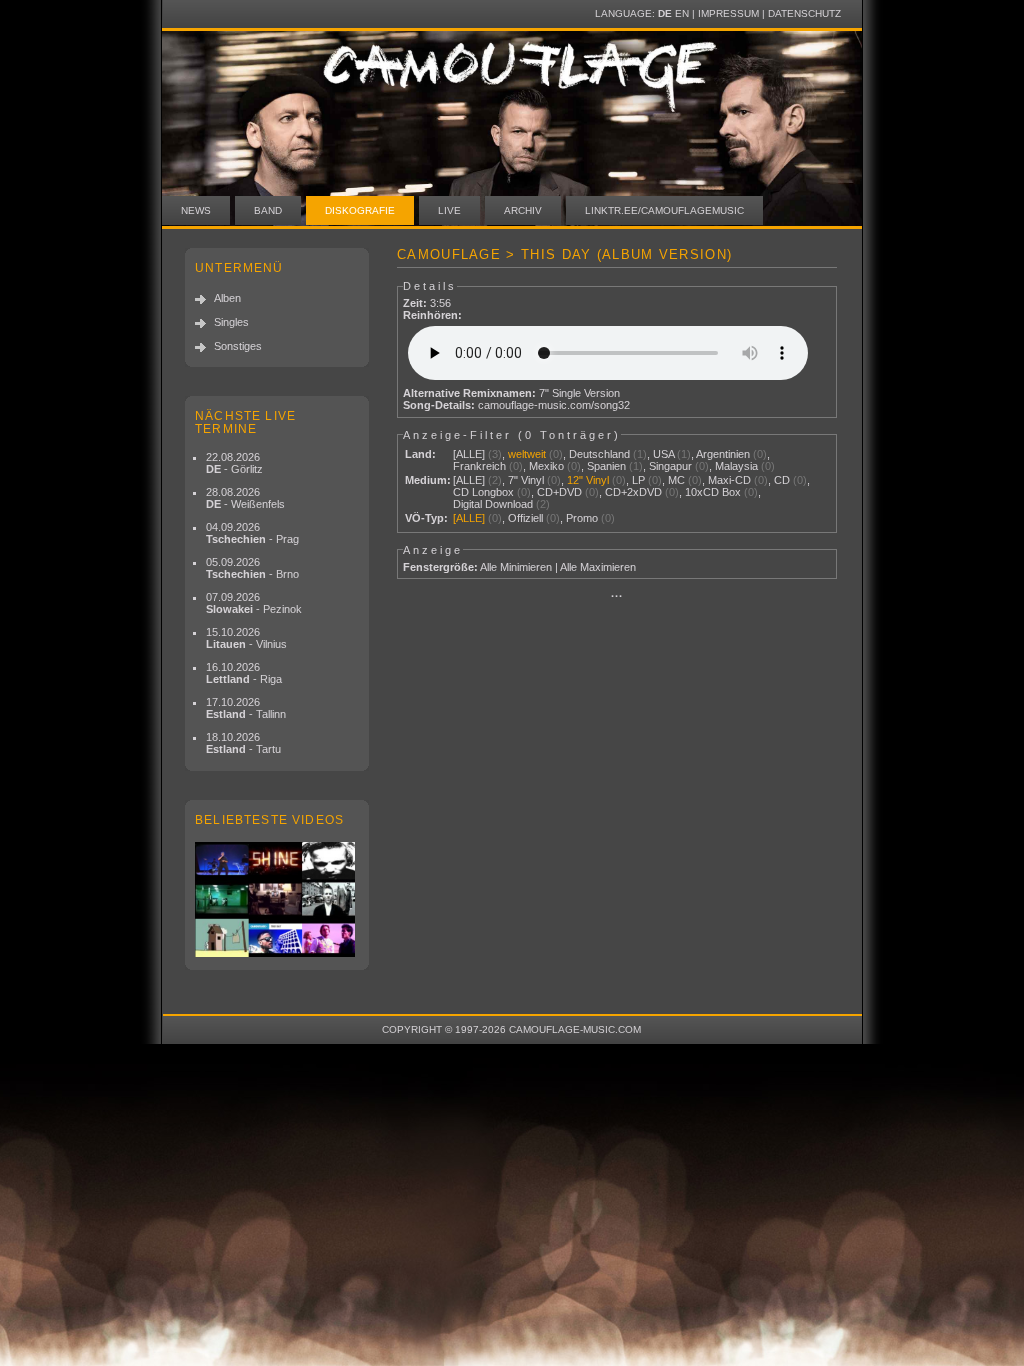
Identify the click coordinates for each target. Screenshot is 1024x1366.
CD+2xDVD (633, 492)
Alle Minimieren (516, 567)
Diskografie (360, 210)
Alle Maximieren (598, 567)
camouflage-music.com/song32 (554, 405)
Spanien (606, 466)
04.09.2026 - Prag (252, 533)
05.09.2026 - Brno (252, 568)
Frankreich (479, 466)
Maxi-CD (729, 480)
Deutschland (599, 454)
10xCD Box (713, 492)
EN (682, 13)
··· (617, 596)
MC (676, 480)
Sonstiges (238, 346)
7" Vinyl (526, 480)
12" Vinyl (588, 480)
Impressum (728, 13)
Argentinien (723, 454)
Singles (231, 322)
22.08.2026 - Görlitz (234, 463)
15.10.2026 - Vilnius (246, 638)
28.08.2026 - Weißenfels (245, 498)
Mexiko (546, 466)
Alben (227, 298)
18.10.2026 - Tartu (243, 743)
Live (449, 210)
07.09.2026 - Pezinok (254, 603)
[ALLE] (469, 454)
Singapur (670, 466)
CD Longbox (483, 492)
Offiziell (525, 518)
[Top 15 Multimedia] (277, 899)
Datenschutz (804, 13)
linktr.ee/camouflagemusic (664, 210)
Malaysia (736, 466)
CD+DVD (559, 492)
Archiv (523, 210)
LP (638, 480)
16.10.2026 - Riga (244, 673)
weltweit (527, 454)
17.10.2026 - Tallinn (246, 708)
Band (268, 210)
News (196, 210)
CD (782, 480)
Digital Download (493, 504)
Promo (582, 518)
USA (663, 454)
